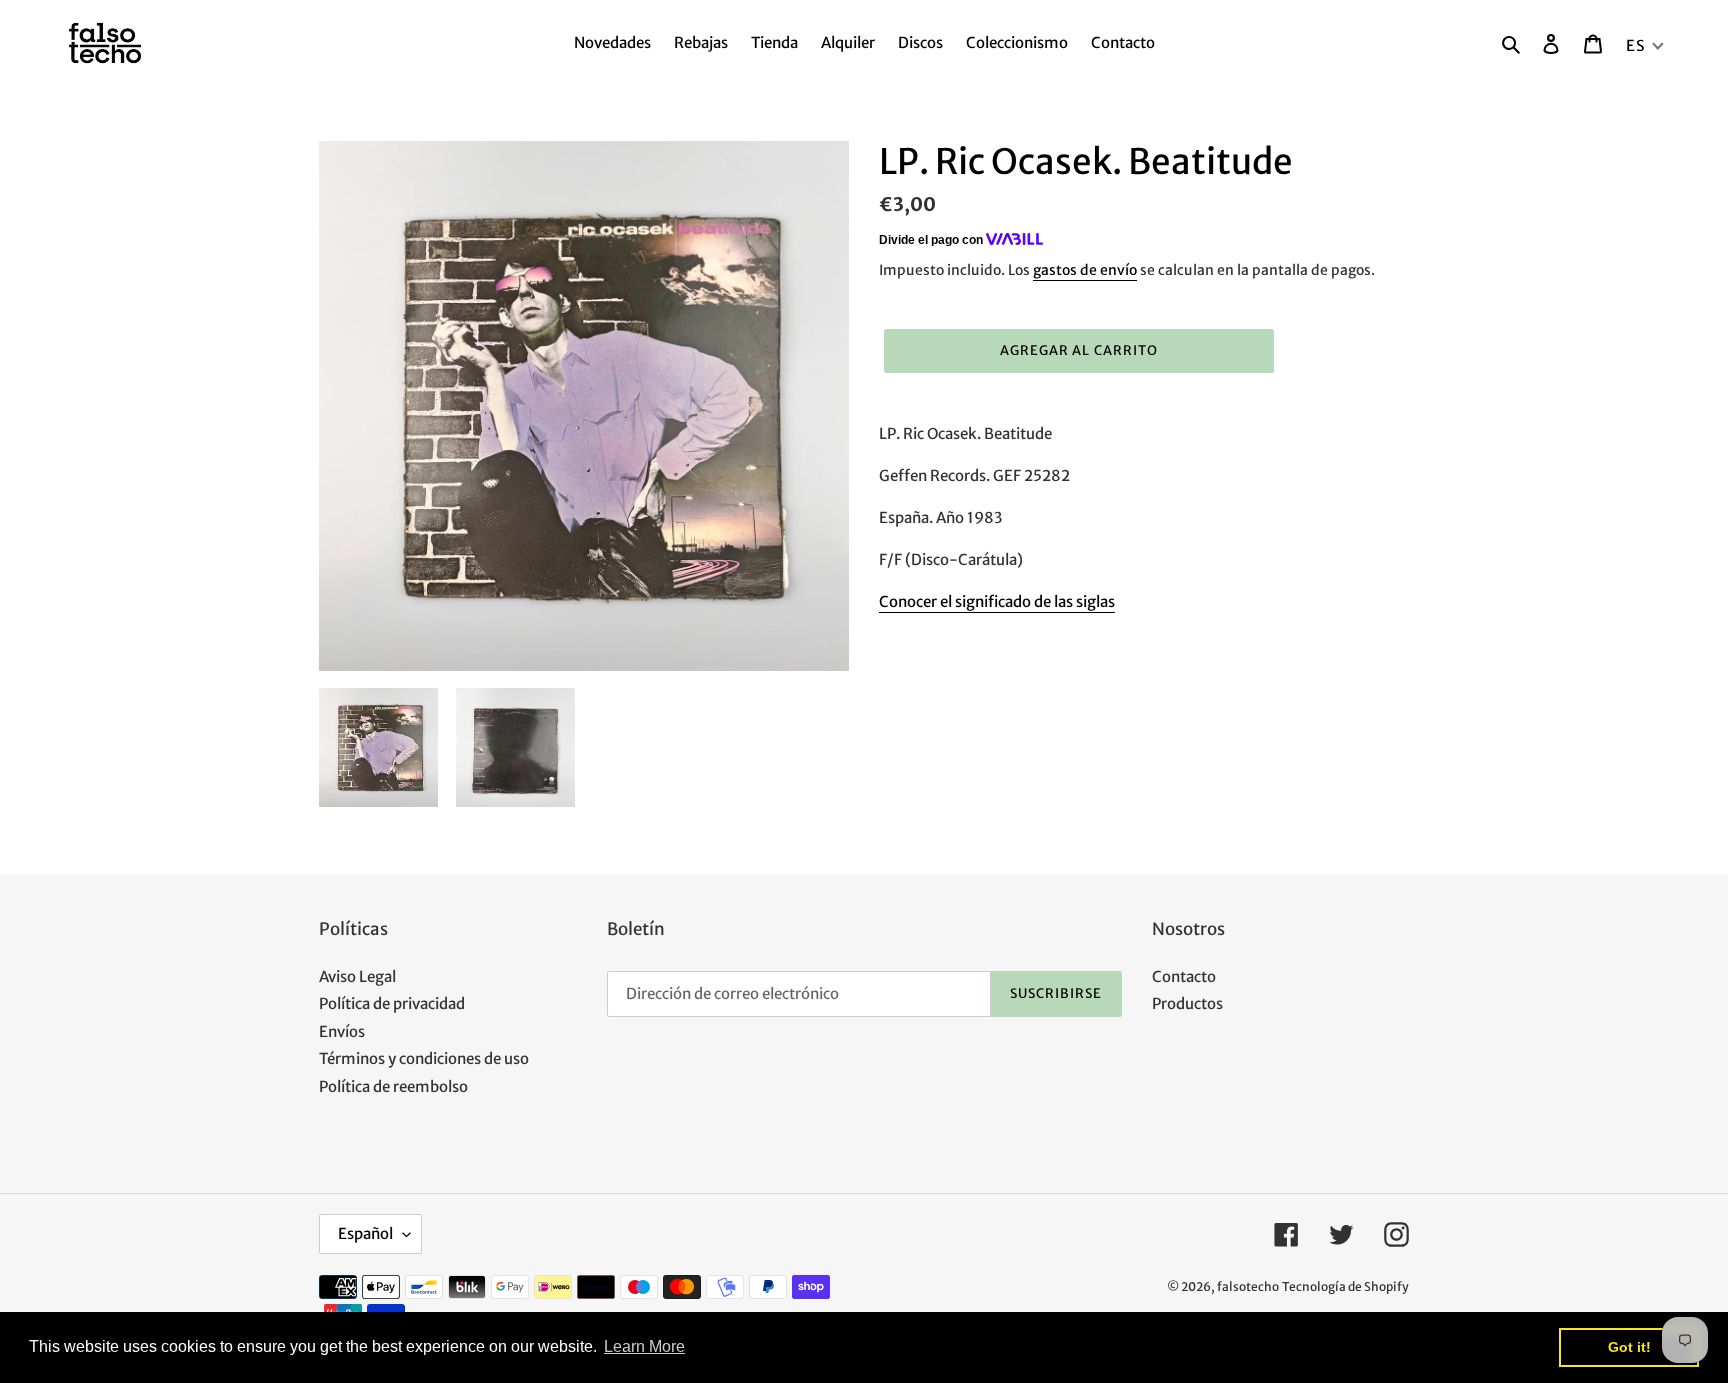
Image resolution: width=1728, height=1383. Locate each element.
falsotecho (1248, 1286)
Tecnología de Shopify (1345, 1286)
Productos (1187, 1003)
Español (365, 1233)
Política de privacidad (392, 1003)
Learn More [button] (644, 1346)
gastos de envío (1085, 270)
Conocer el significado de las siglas (997, 601)
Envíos (342, 1031)
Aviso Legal (357, 976)
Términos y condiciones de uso (424, 1058)
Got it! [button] (1629, 1347)
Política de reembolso (393, 1086)
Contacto (1184, 976)
